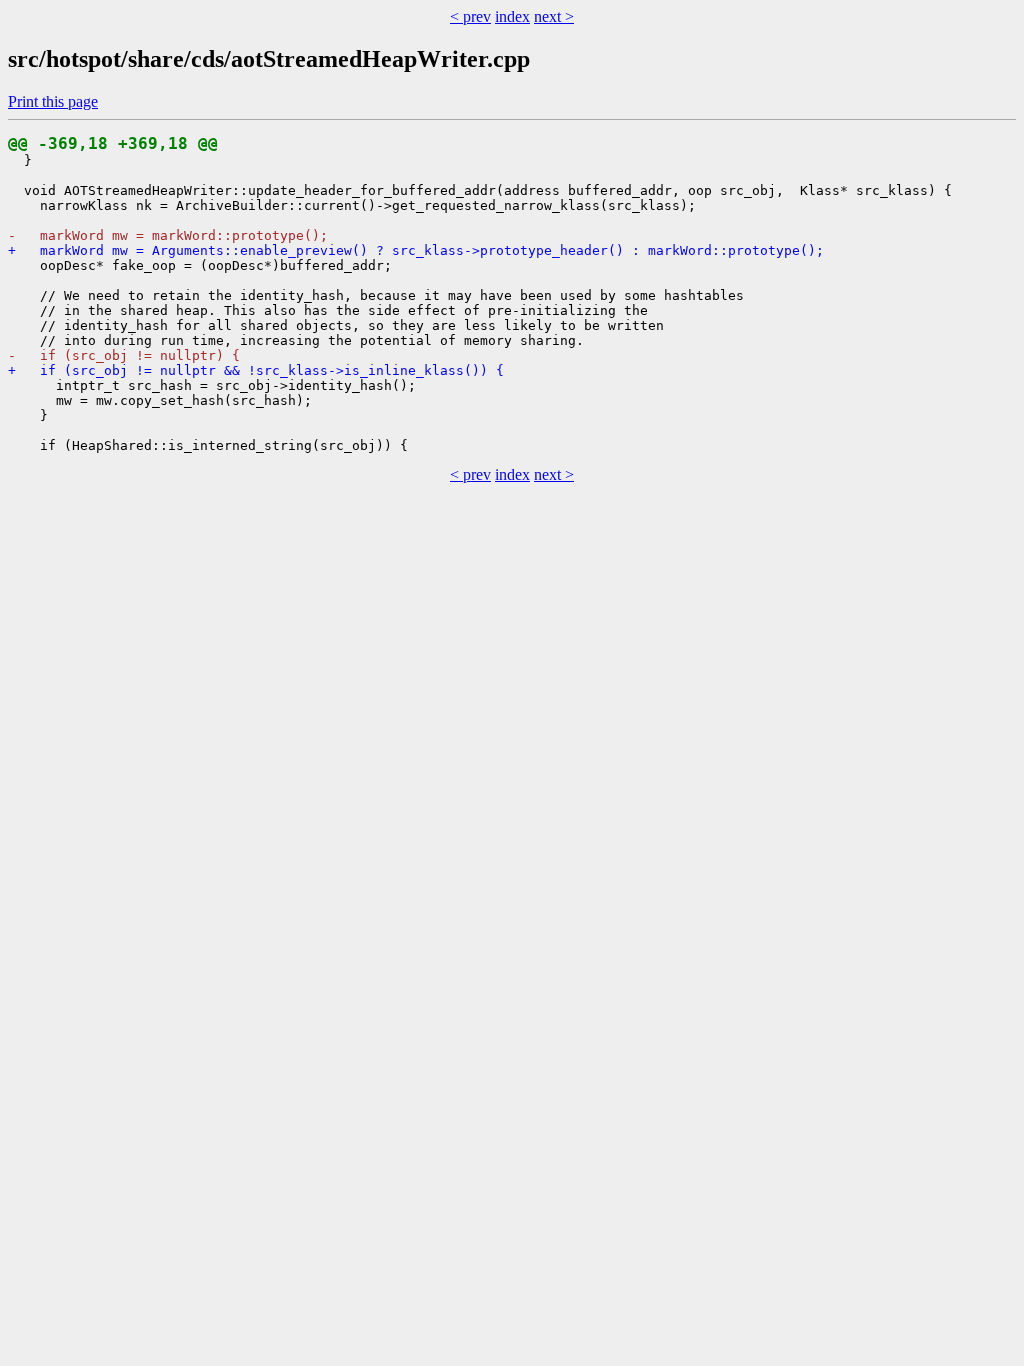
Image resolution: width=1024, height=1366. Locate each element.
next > (554, 16)
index (512, 16)
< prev (470, 16)
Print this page (53, 101)
